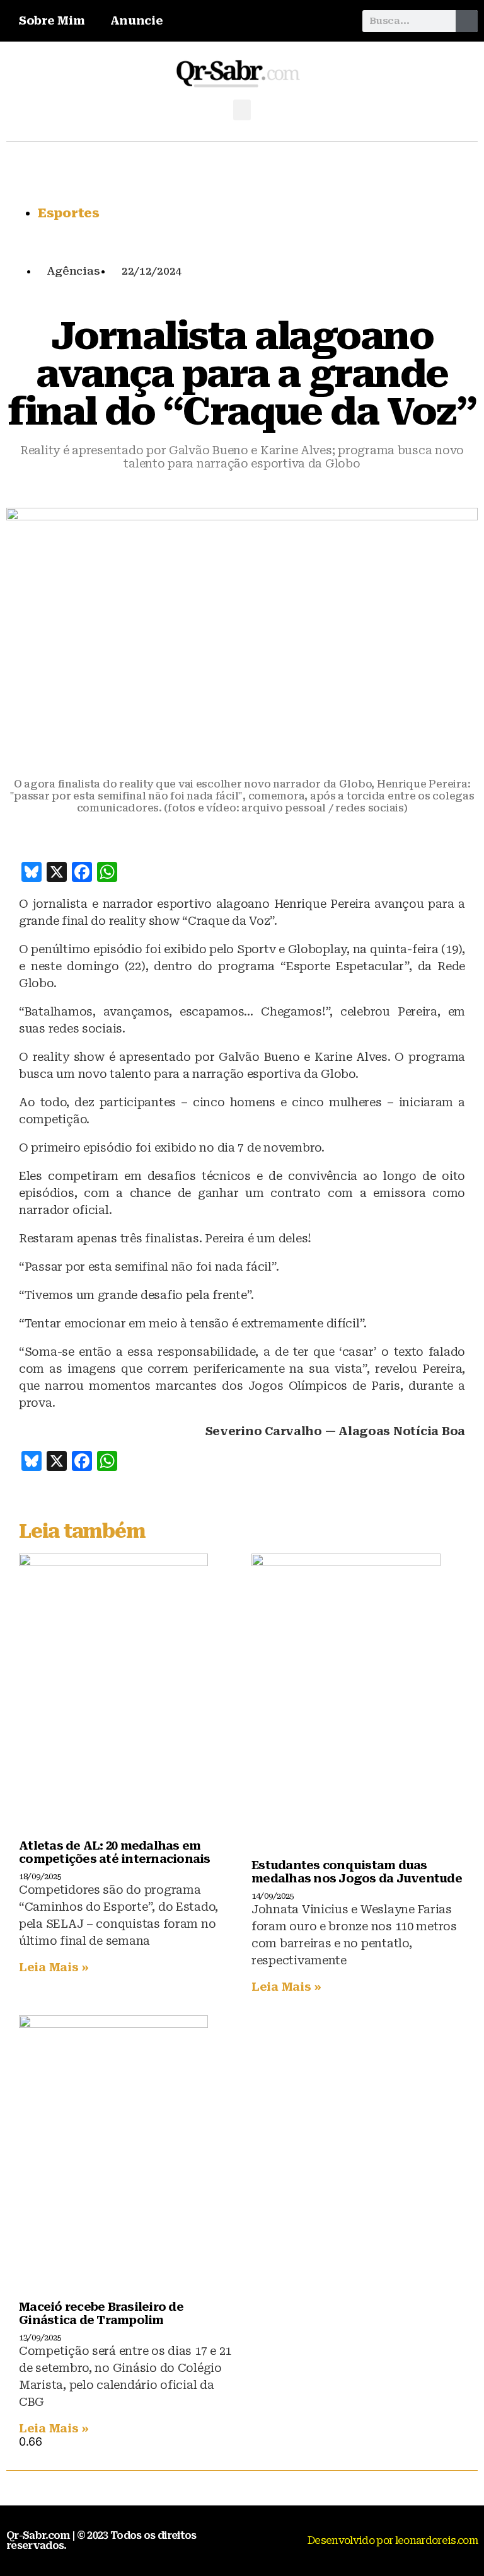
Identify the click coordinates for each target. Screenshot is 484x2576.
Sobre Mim (52, 20)
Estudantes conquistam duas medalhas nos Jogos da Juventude (357, 1872)
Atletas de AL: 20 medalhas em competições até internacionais (115, 1852)
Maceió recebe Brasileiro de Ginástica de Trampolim (101, 2313)
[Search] (467, 21)
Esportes (69, 213)
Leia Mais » (54, 1967)
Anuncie (137, 20)
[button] (242, 110)
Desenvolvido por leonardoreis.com (393, 2540)
